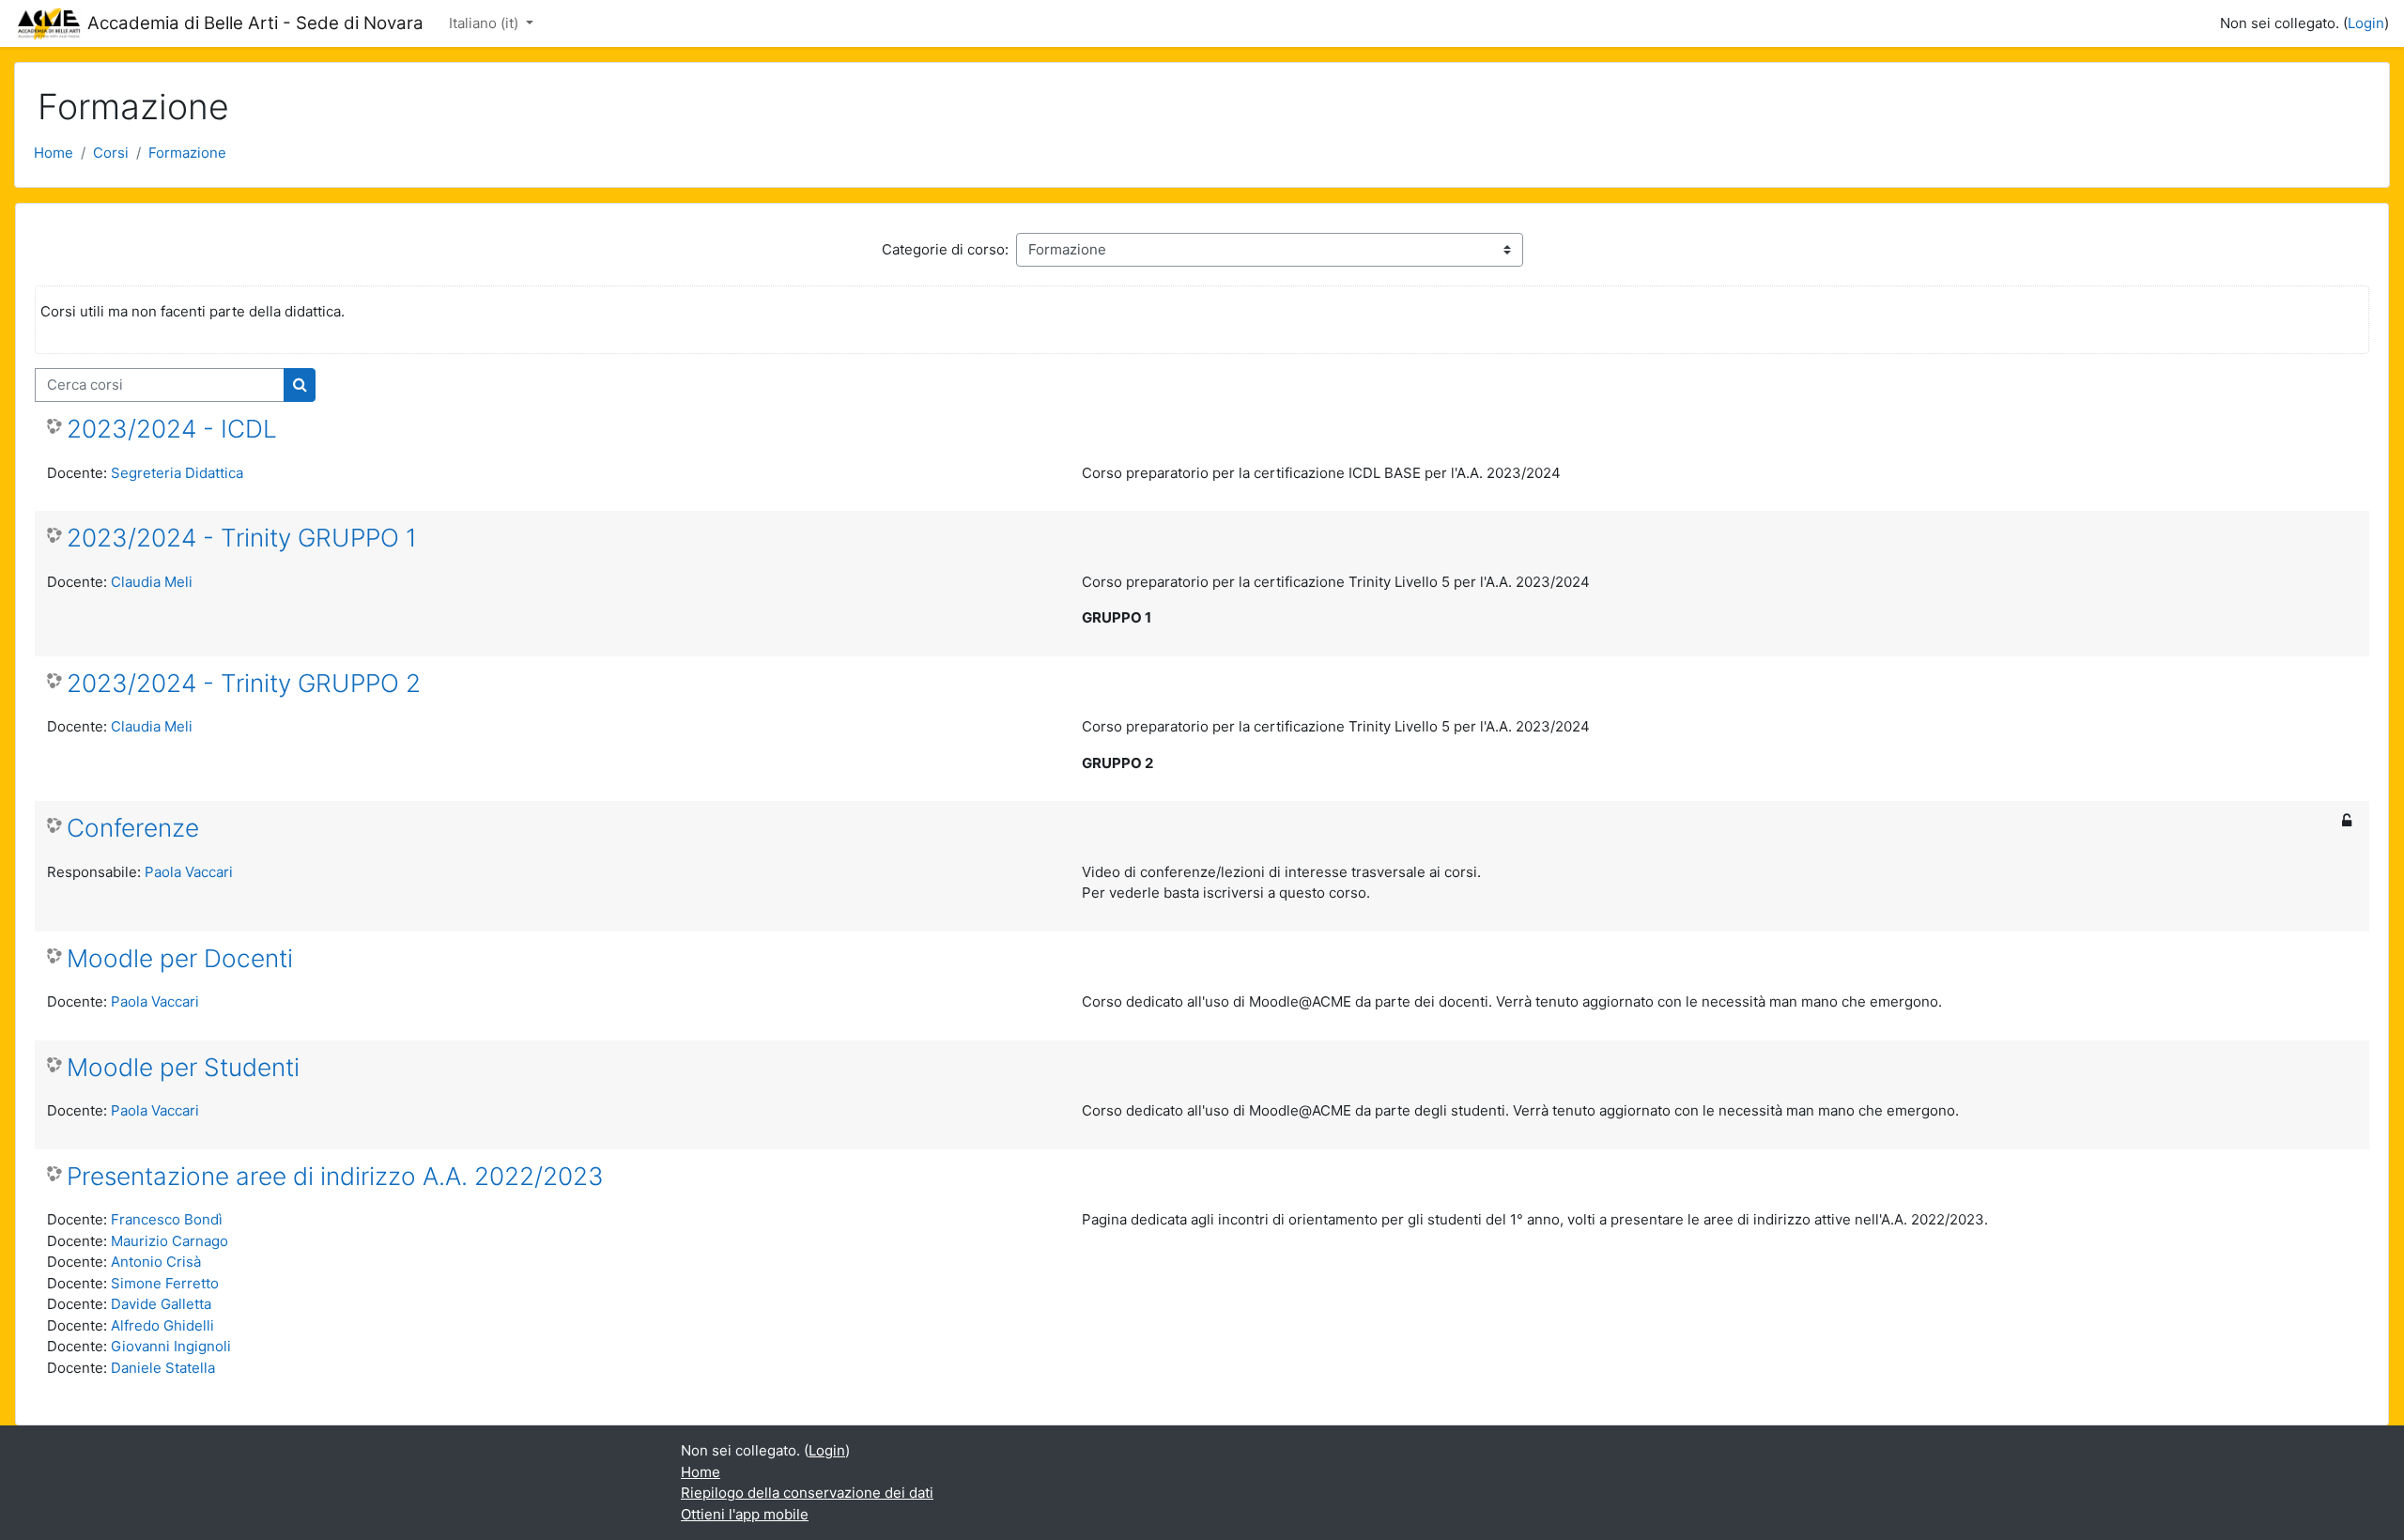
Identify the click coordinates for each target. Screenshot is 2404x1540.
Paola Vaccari (189, 872)
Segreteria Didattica (177, 473)
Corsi (111, 153)
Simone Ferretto (165, 1283)
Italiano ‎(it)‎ (485, 23)
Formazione (187, 153)
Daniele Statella (163, 1368)
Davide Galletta (161, 1304)
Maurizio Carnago (170, 1241)
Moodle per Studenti (183, 1067)
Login (2366, 23)
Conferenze (133, 828)
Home (54, 153)
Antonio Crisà (156, 1262)
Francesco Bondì (167, 1219)
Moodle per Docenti (180, 958)
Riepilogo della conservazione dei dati (807, 1493)
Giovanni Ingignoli (171, 1346)
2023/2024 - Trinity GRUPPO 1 (242, 538)
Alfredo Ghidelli (162, 1325)
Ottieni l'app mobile (745, 1514)
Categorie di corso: (945, 249)
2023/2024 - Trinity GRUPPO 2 (244, 683)
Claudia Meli (152, 582)
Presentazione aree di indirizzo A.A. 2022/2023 (335, 1176)
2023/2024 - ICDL (172, 429)
